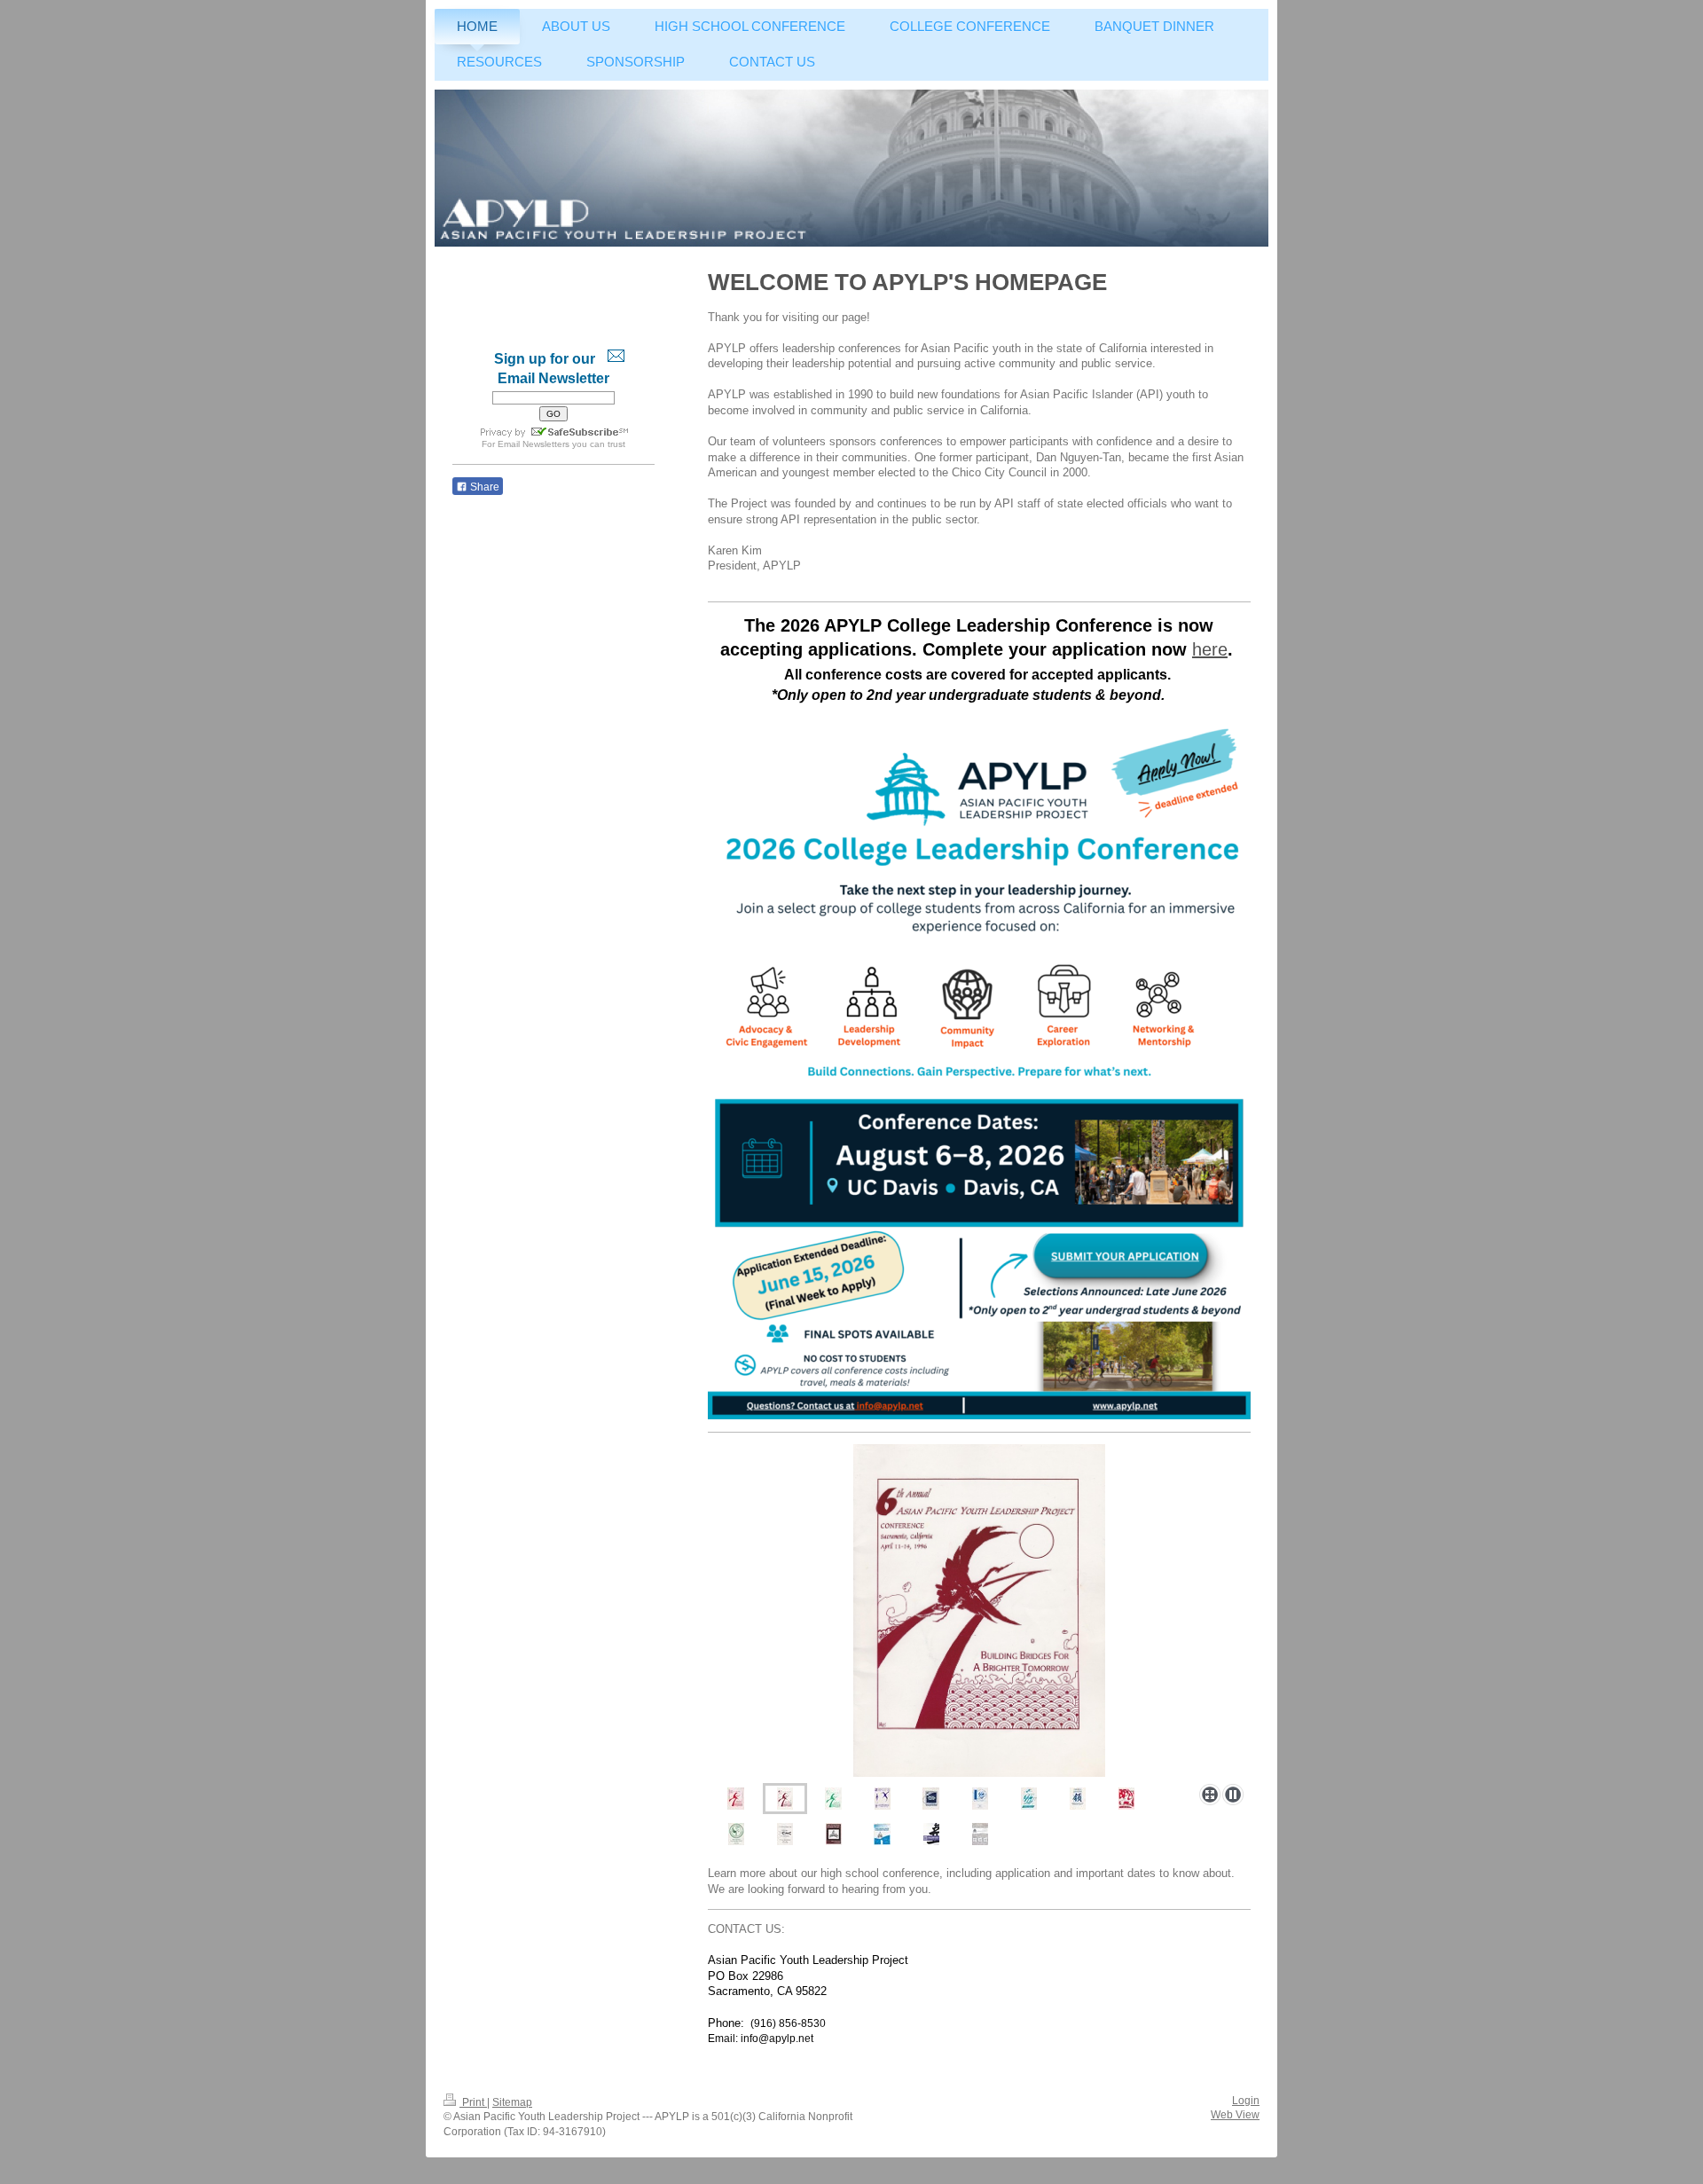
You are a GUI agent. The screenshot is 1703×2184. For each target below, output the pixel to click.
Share (483, 487)
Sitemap (512, 2102)
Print (473, 2102)
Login (1246, 2101)
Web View (1235, 2115)
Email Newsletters (534, 444)
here (1210, 649)
